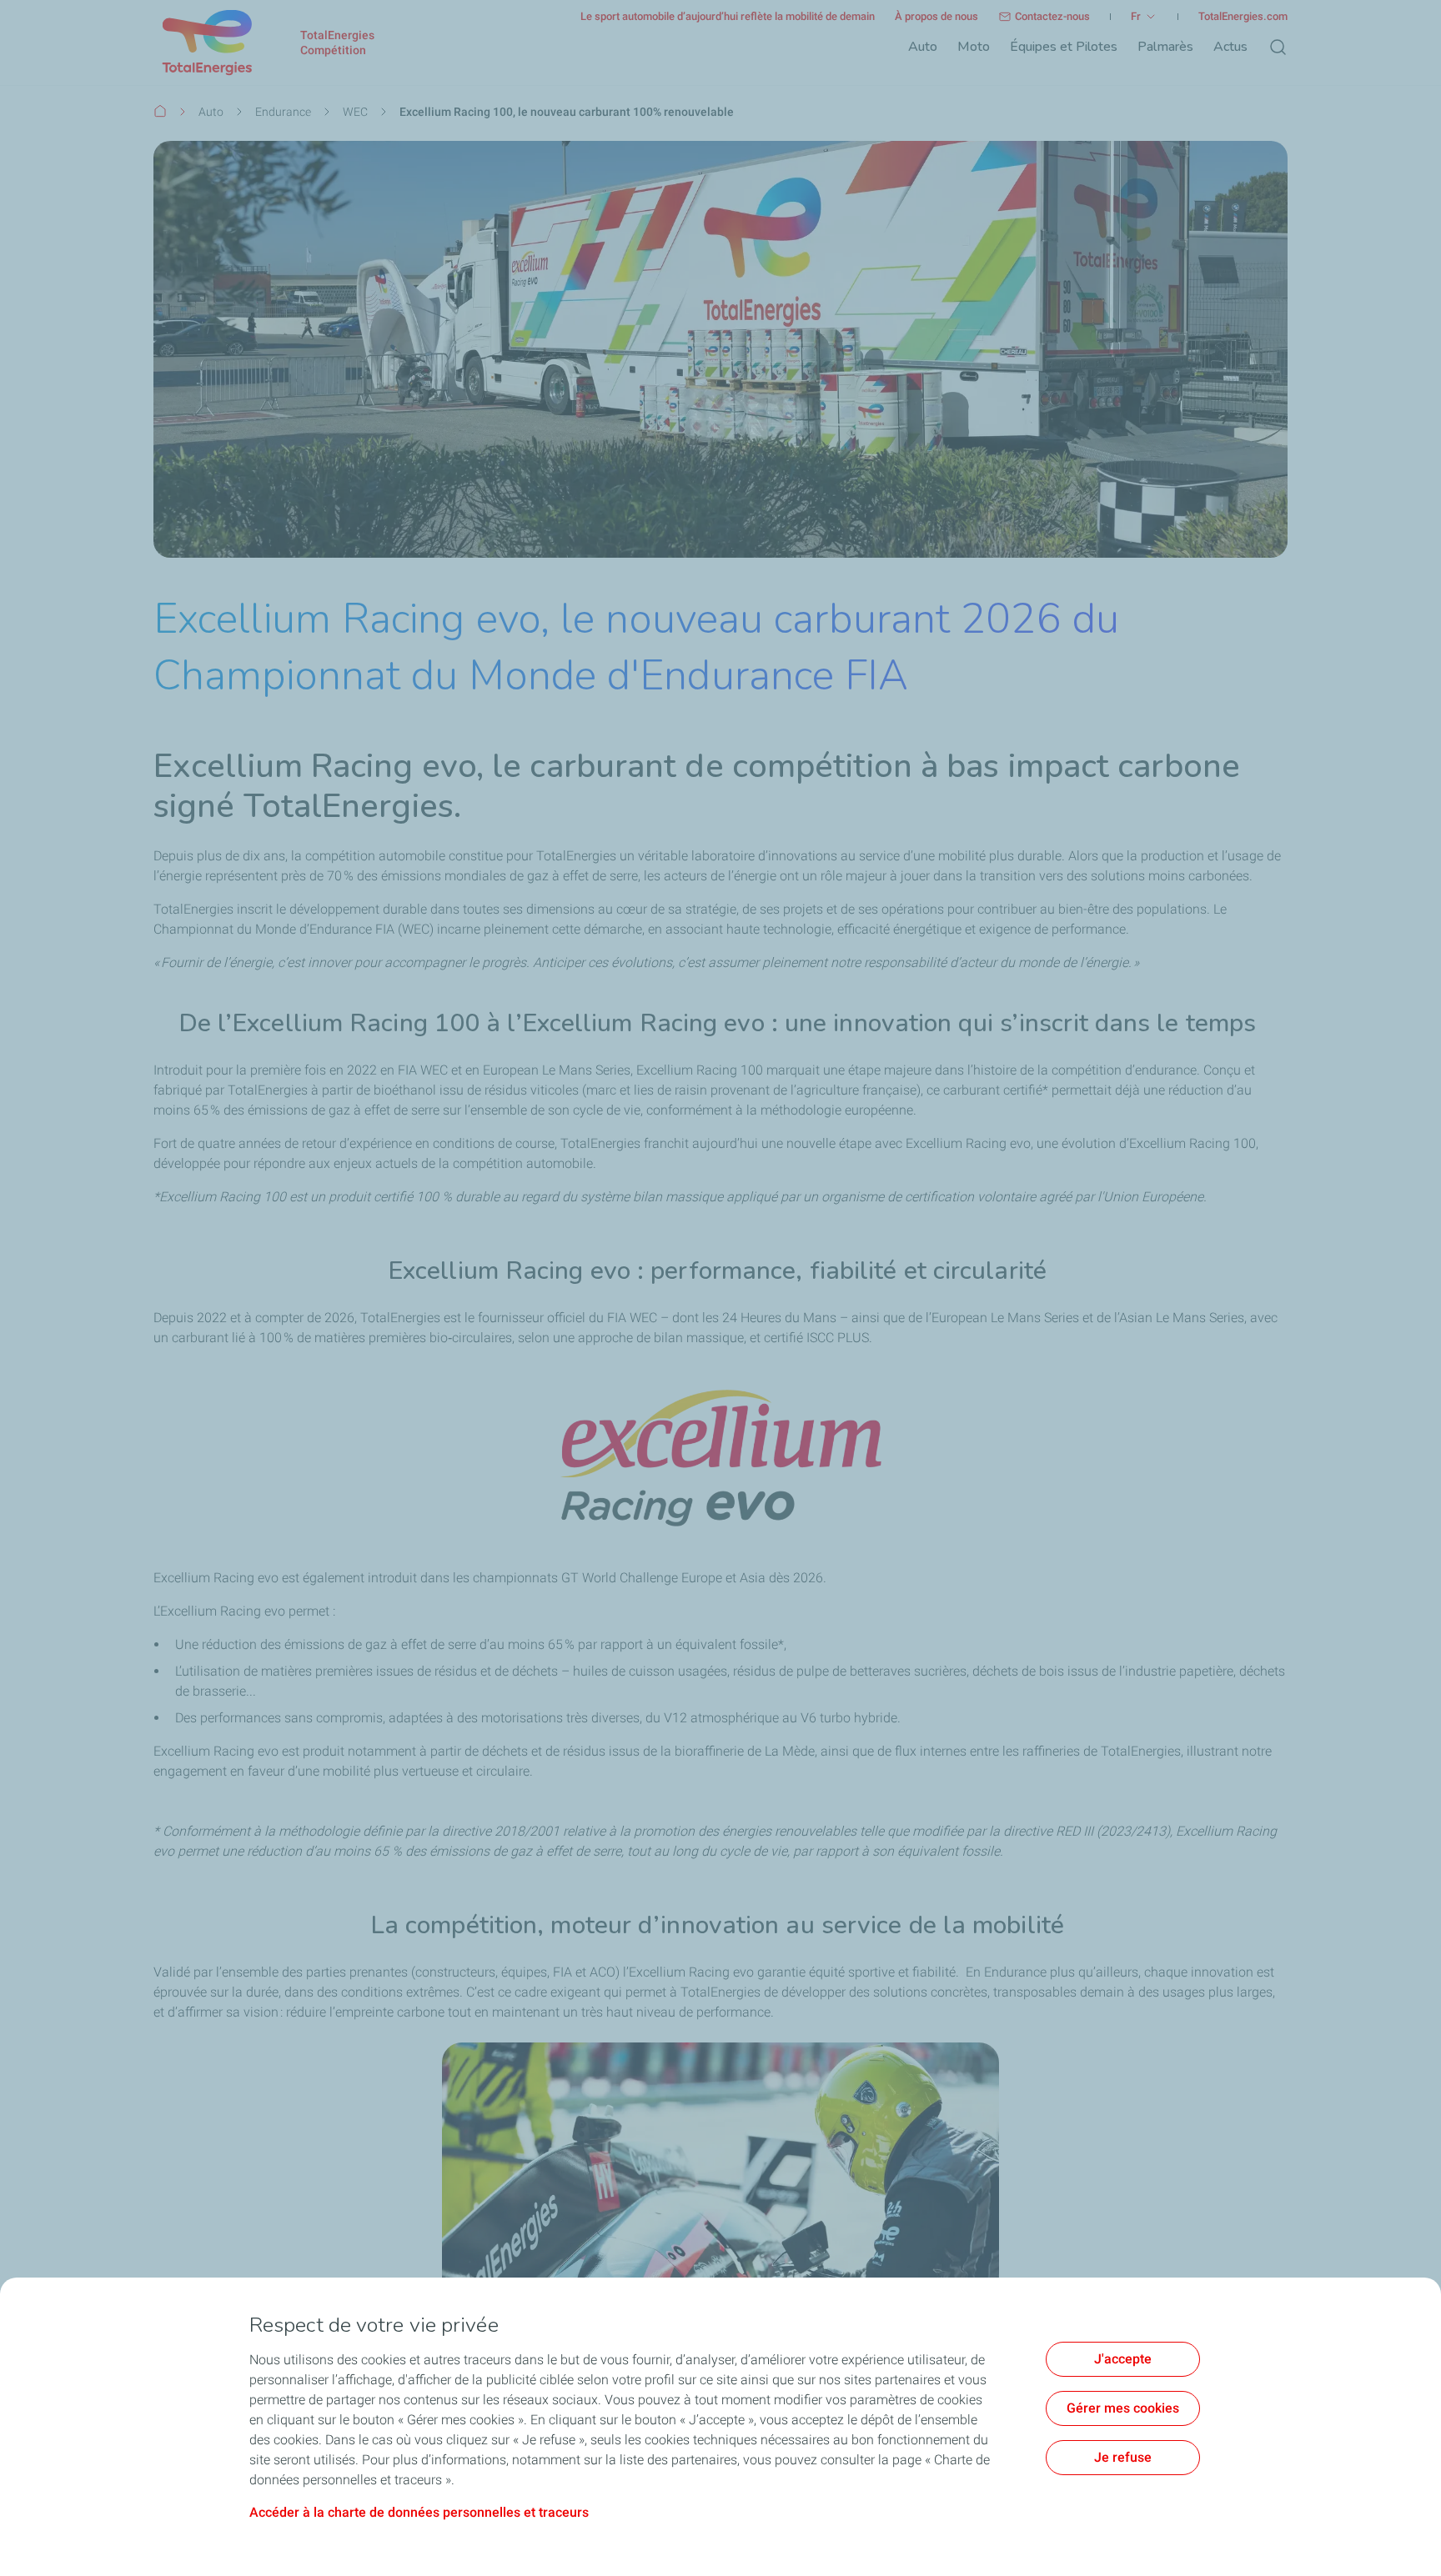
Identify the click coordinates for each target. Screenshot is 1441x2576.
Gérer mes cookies (1123, 2408)
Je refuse (1123, 2457)
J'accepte (1123, 2359)
